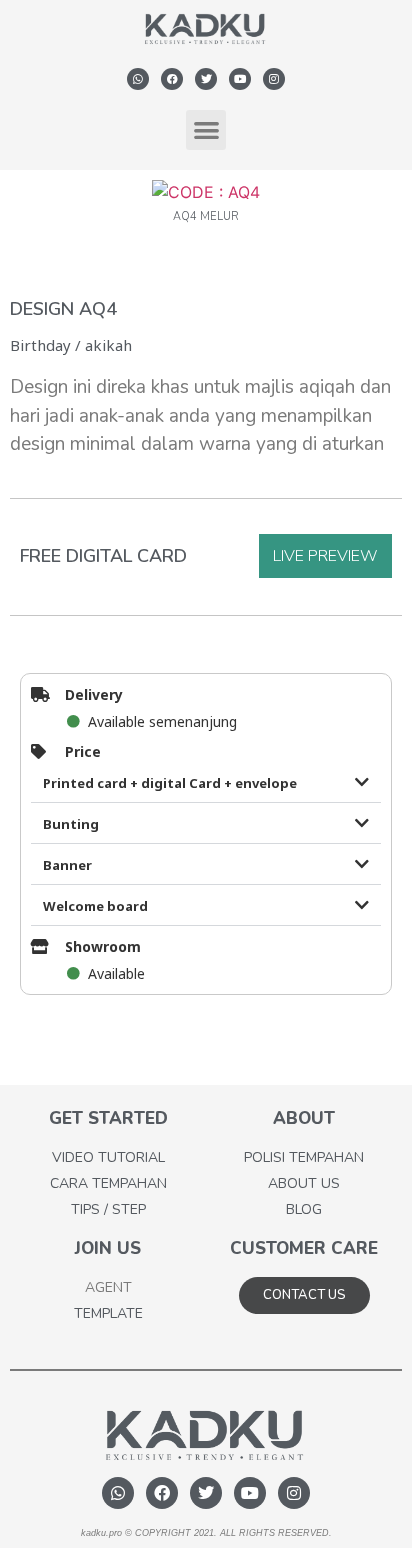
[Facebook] (172, 79)
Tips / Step (108, 1209)
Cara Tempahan (108, 1183)
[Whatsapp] (138, 79)
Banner (67, 865)
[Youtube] (240, 79)
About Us (304, 1183)
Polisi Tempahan (304, 1157)
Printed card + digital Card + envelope (170, 783)
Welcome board (95, 906)
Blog (304, 1209)
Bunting (71, 824)
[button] (206, 130)
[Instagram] (274, 79)
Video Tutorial (108, 1157)
